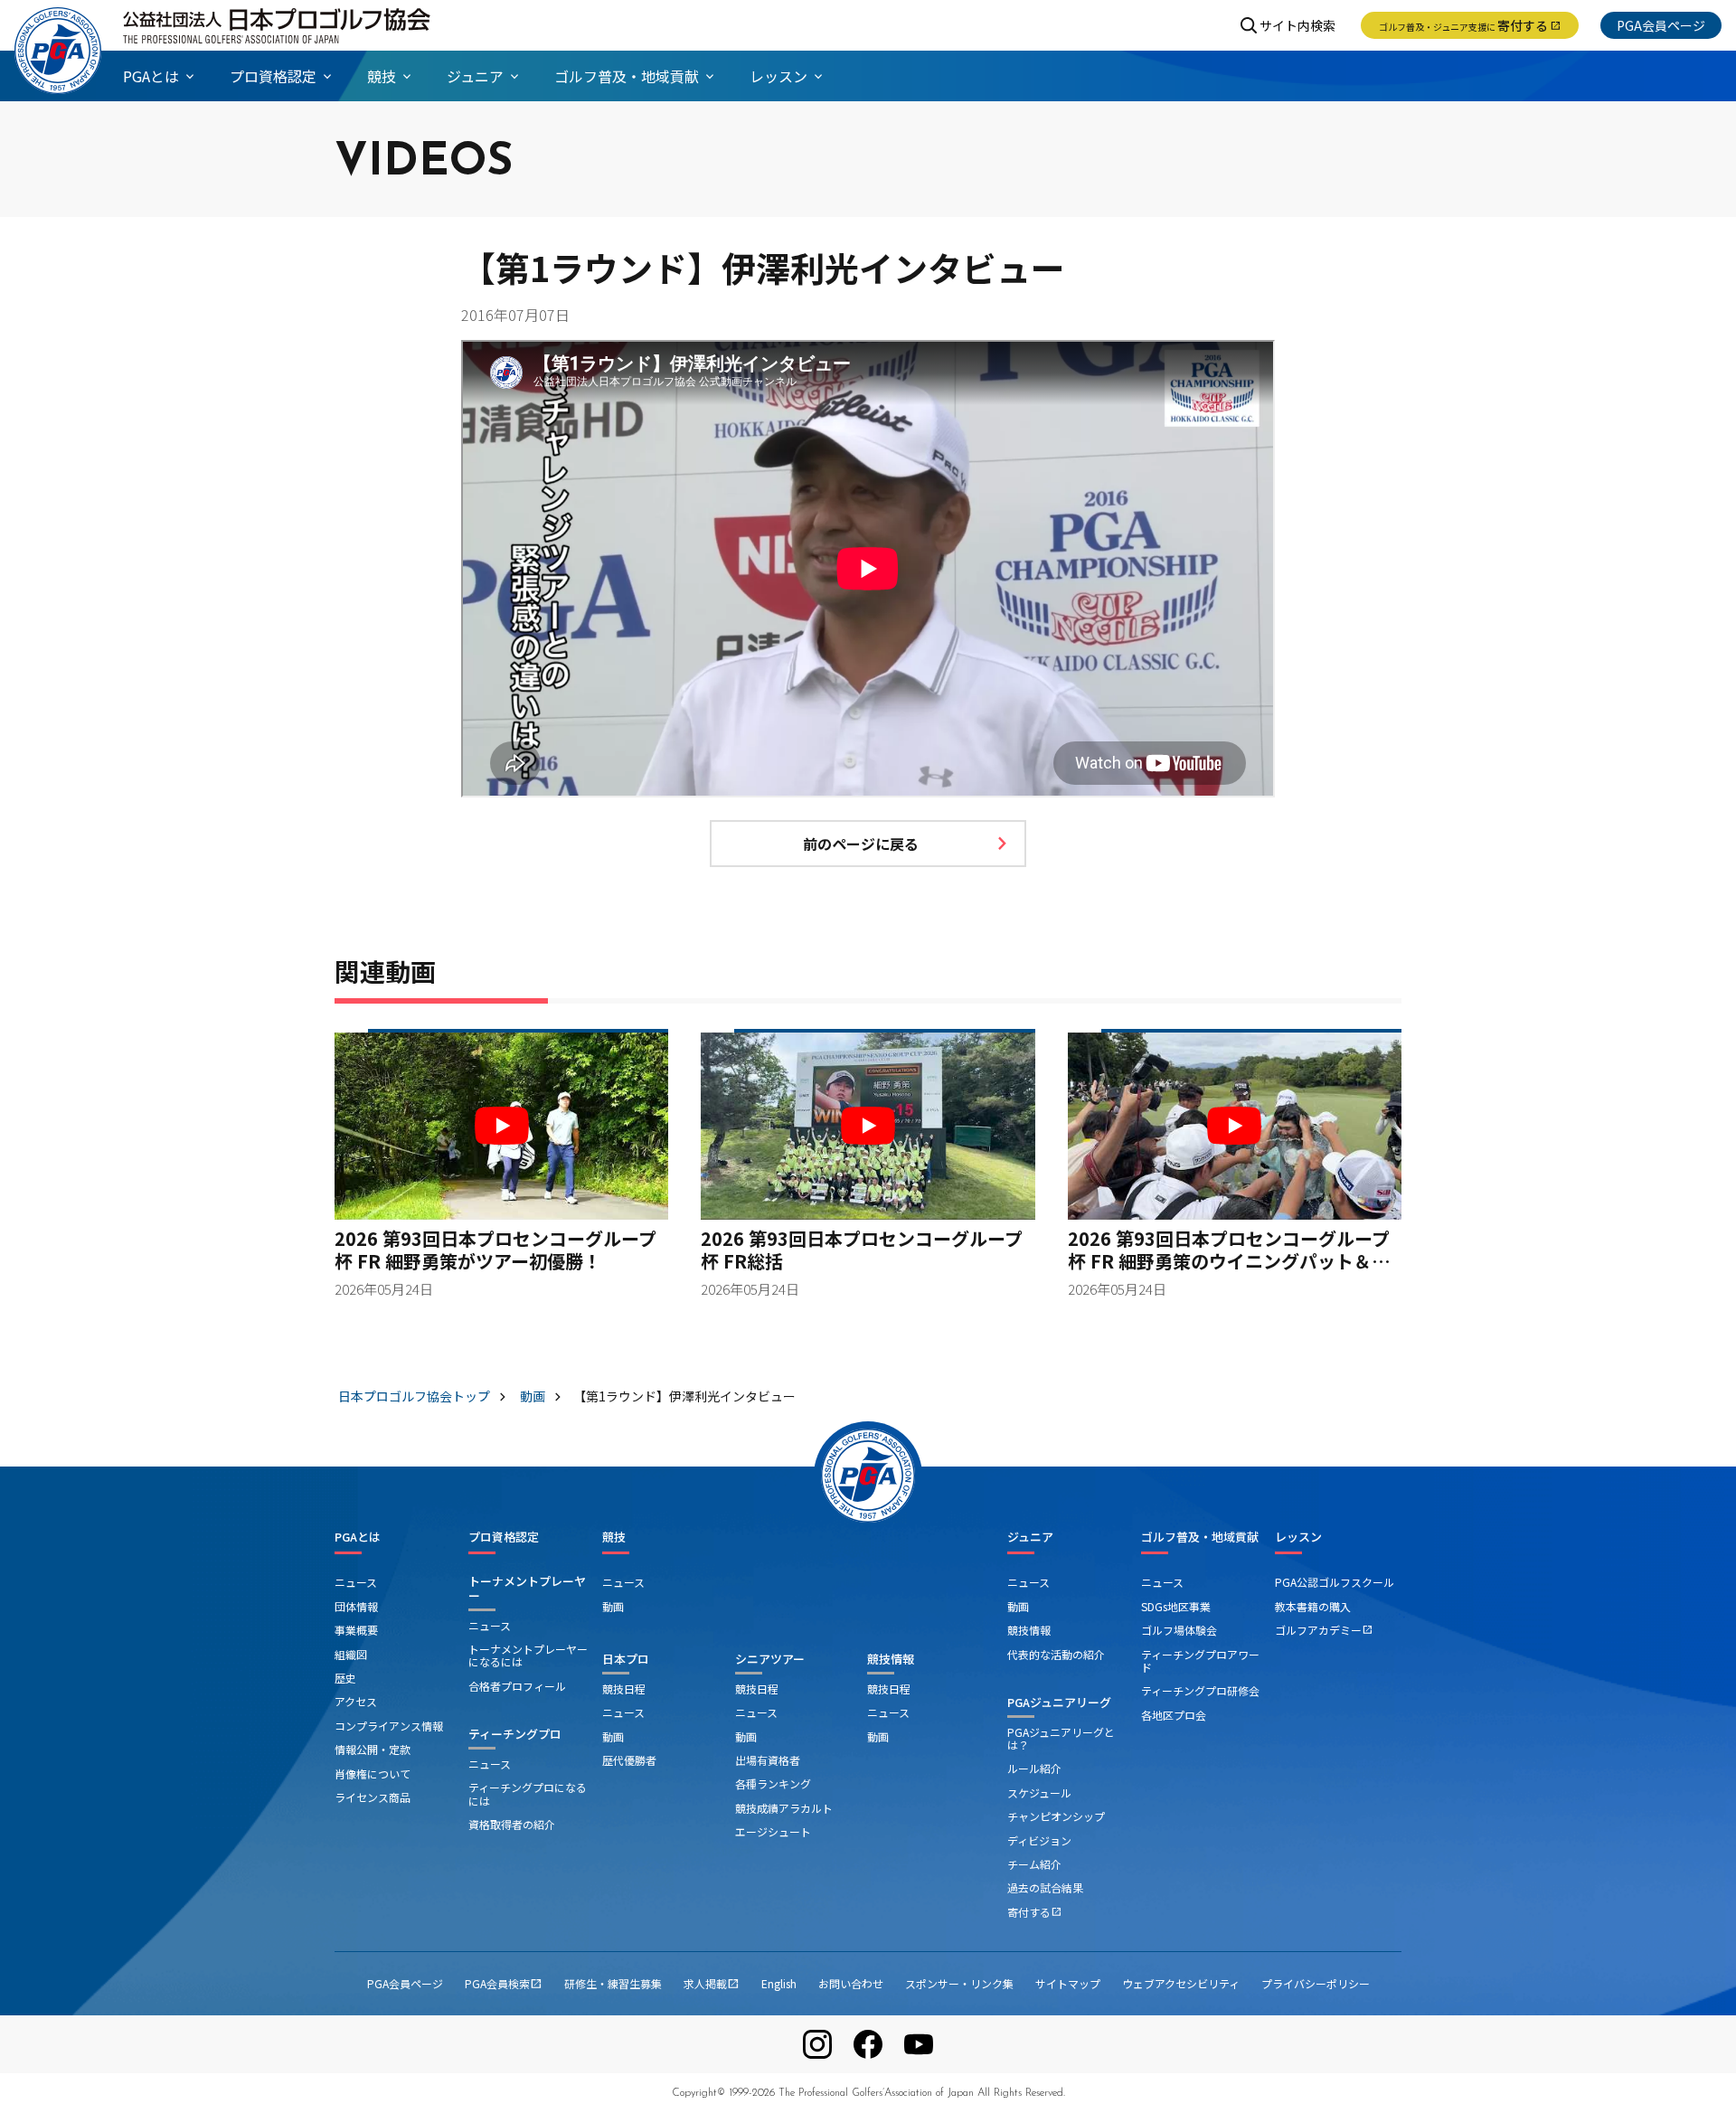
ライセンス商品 (373, 1797)
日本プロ (626, 1659)
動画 (613, 1606)
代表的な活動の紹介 (1056, 1654)
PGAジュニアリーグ (1059, 1702)
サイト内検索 (1297, 25)
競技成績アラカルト (784, 1808)
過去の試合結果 (1045, 1887)
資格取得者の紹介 (512, 1824)
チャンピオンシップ (1056, 1816)
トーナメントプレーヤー (527, 1588)
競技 (614, 1537)
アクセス (356, 1701)
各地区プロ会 (1174, 1715)
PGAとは (358, 1537)
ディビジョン (1039, 1840)
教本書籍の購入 (1313, 1606)
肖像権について (373, 1773)
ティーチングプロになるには (528, 1793)
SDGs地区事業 (1176, 1606)
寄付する (1470, 25)
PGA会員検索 (504, 1983)
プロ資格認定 (504, 1537)
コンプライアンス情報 (389, 1726)
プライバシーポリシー (1316, 1983)
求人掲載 (712, 1983)
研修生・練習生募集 (613, 1983)
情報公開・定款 (373, 1749)
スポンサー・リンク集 (959, 1983)
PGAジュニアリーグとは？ (1061, 1738)
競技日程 (624, 1689)
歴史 (345, 1678)
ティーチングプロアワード (1200, 1660)
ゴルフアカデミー (1324, 1630)
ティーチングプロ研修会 (1200, 1690)
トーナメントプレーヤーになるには (528, 1655)
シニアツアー (770, 1659)
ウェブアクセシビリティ (1181, 1983)
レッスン (1298, 1537)
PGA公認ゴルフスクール (1335, 1582)
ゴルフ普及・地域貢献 (1200, 1537)
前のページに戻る (861, 844)
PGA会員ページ (1661, 25)
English (779, 1983)
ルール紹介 (1034, 1768)
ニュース (356, 1582)
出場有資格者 (768, 1760)
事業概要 (356, 1630)
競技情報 (891, 1659)
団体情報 (356, 1606)
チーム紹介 (1034, 1864)
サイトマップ (1068, 1983)
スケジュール (1039, 1792)
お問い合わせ (851, 1983)
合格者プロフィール (517, 1686)
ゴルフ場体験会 (1179, 1630)
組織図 (351, 1654)
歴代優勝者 (629, 1760)
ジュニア (1030, 1537)
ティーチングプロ (515, 1734)
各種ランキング (773, 1783)
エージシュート (773, 1831)
